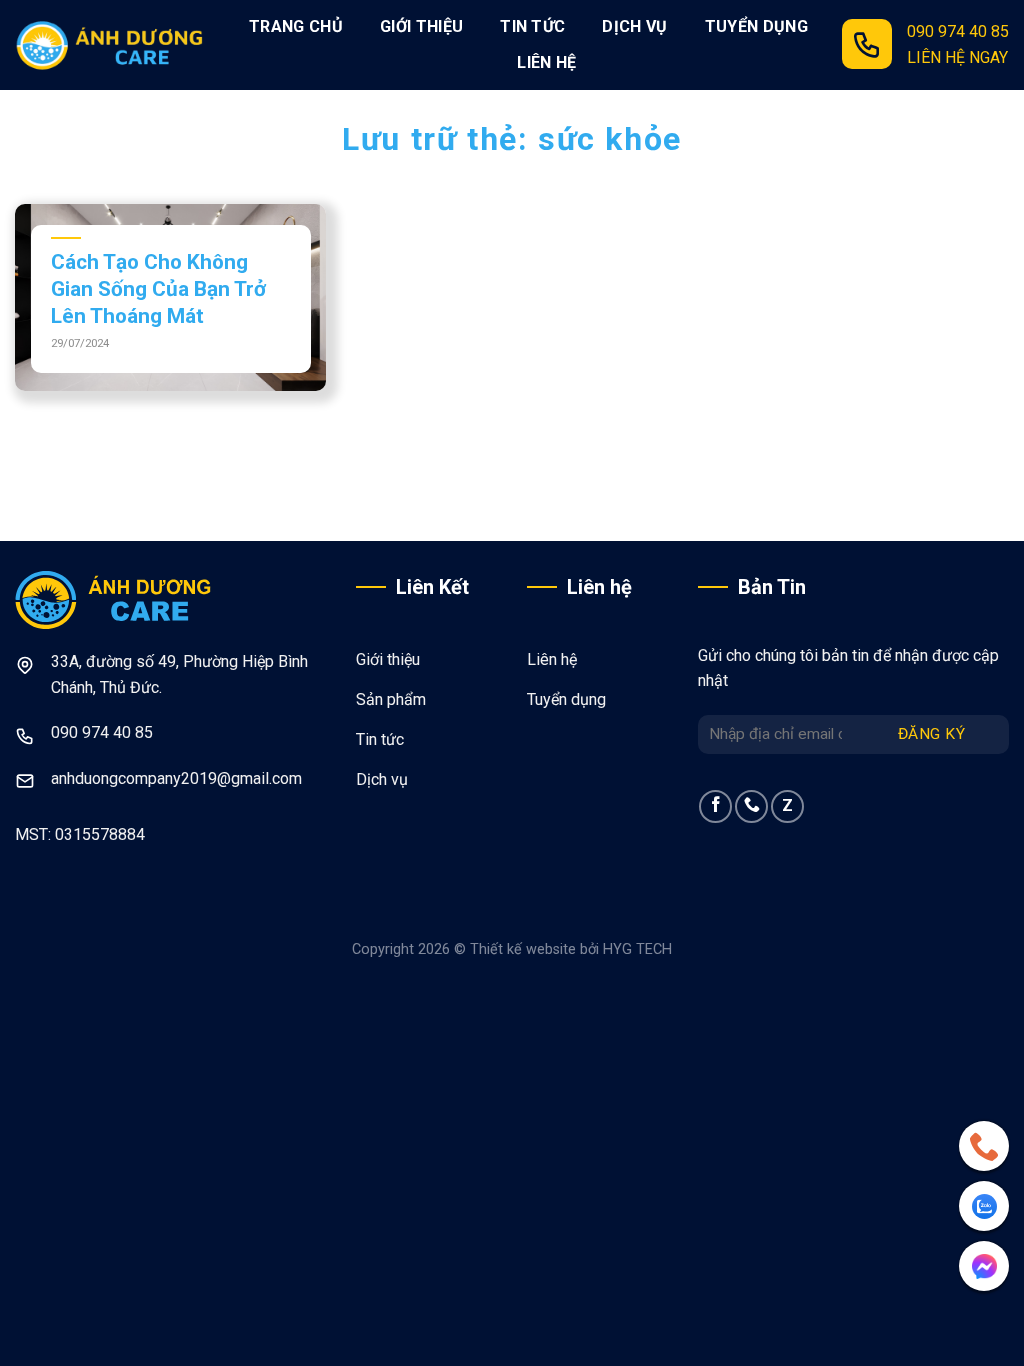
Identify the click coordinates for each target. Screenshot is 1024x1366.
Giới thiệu (421, 26)
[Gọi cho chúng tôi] (751, 806)
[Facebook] (984, 1266)
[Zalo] (984, 1206)
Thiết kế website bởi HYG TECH (571, 949)
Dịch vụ (634, 26)
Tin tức (532, 26)
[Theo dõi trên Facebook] (715, 806)
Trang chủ (296, 26)
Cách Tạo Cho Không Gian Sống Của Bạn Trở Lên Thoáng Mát (158, 289)
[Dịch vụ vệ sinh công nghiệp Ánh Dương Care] (115, 45)
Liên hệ (546, 62)
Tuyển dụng (756, 26)
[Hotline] (984, 1146)
